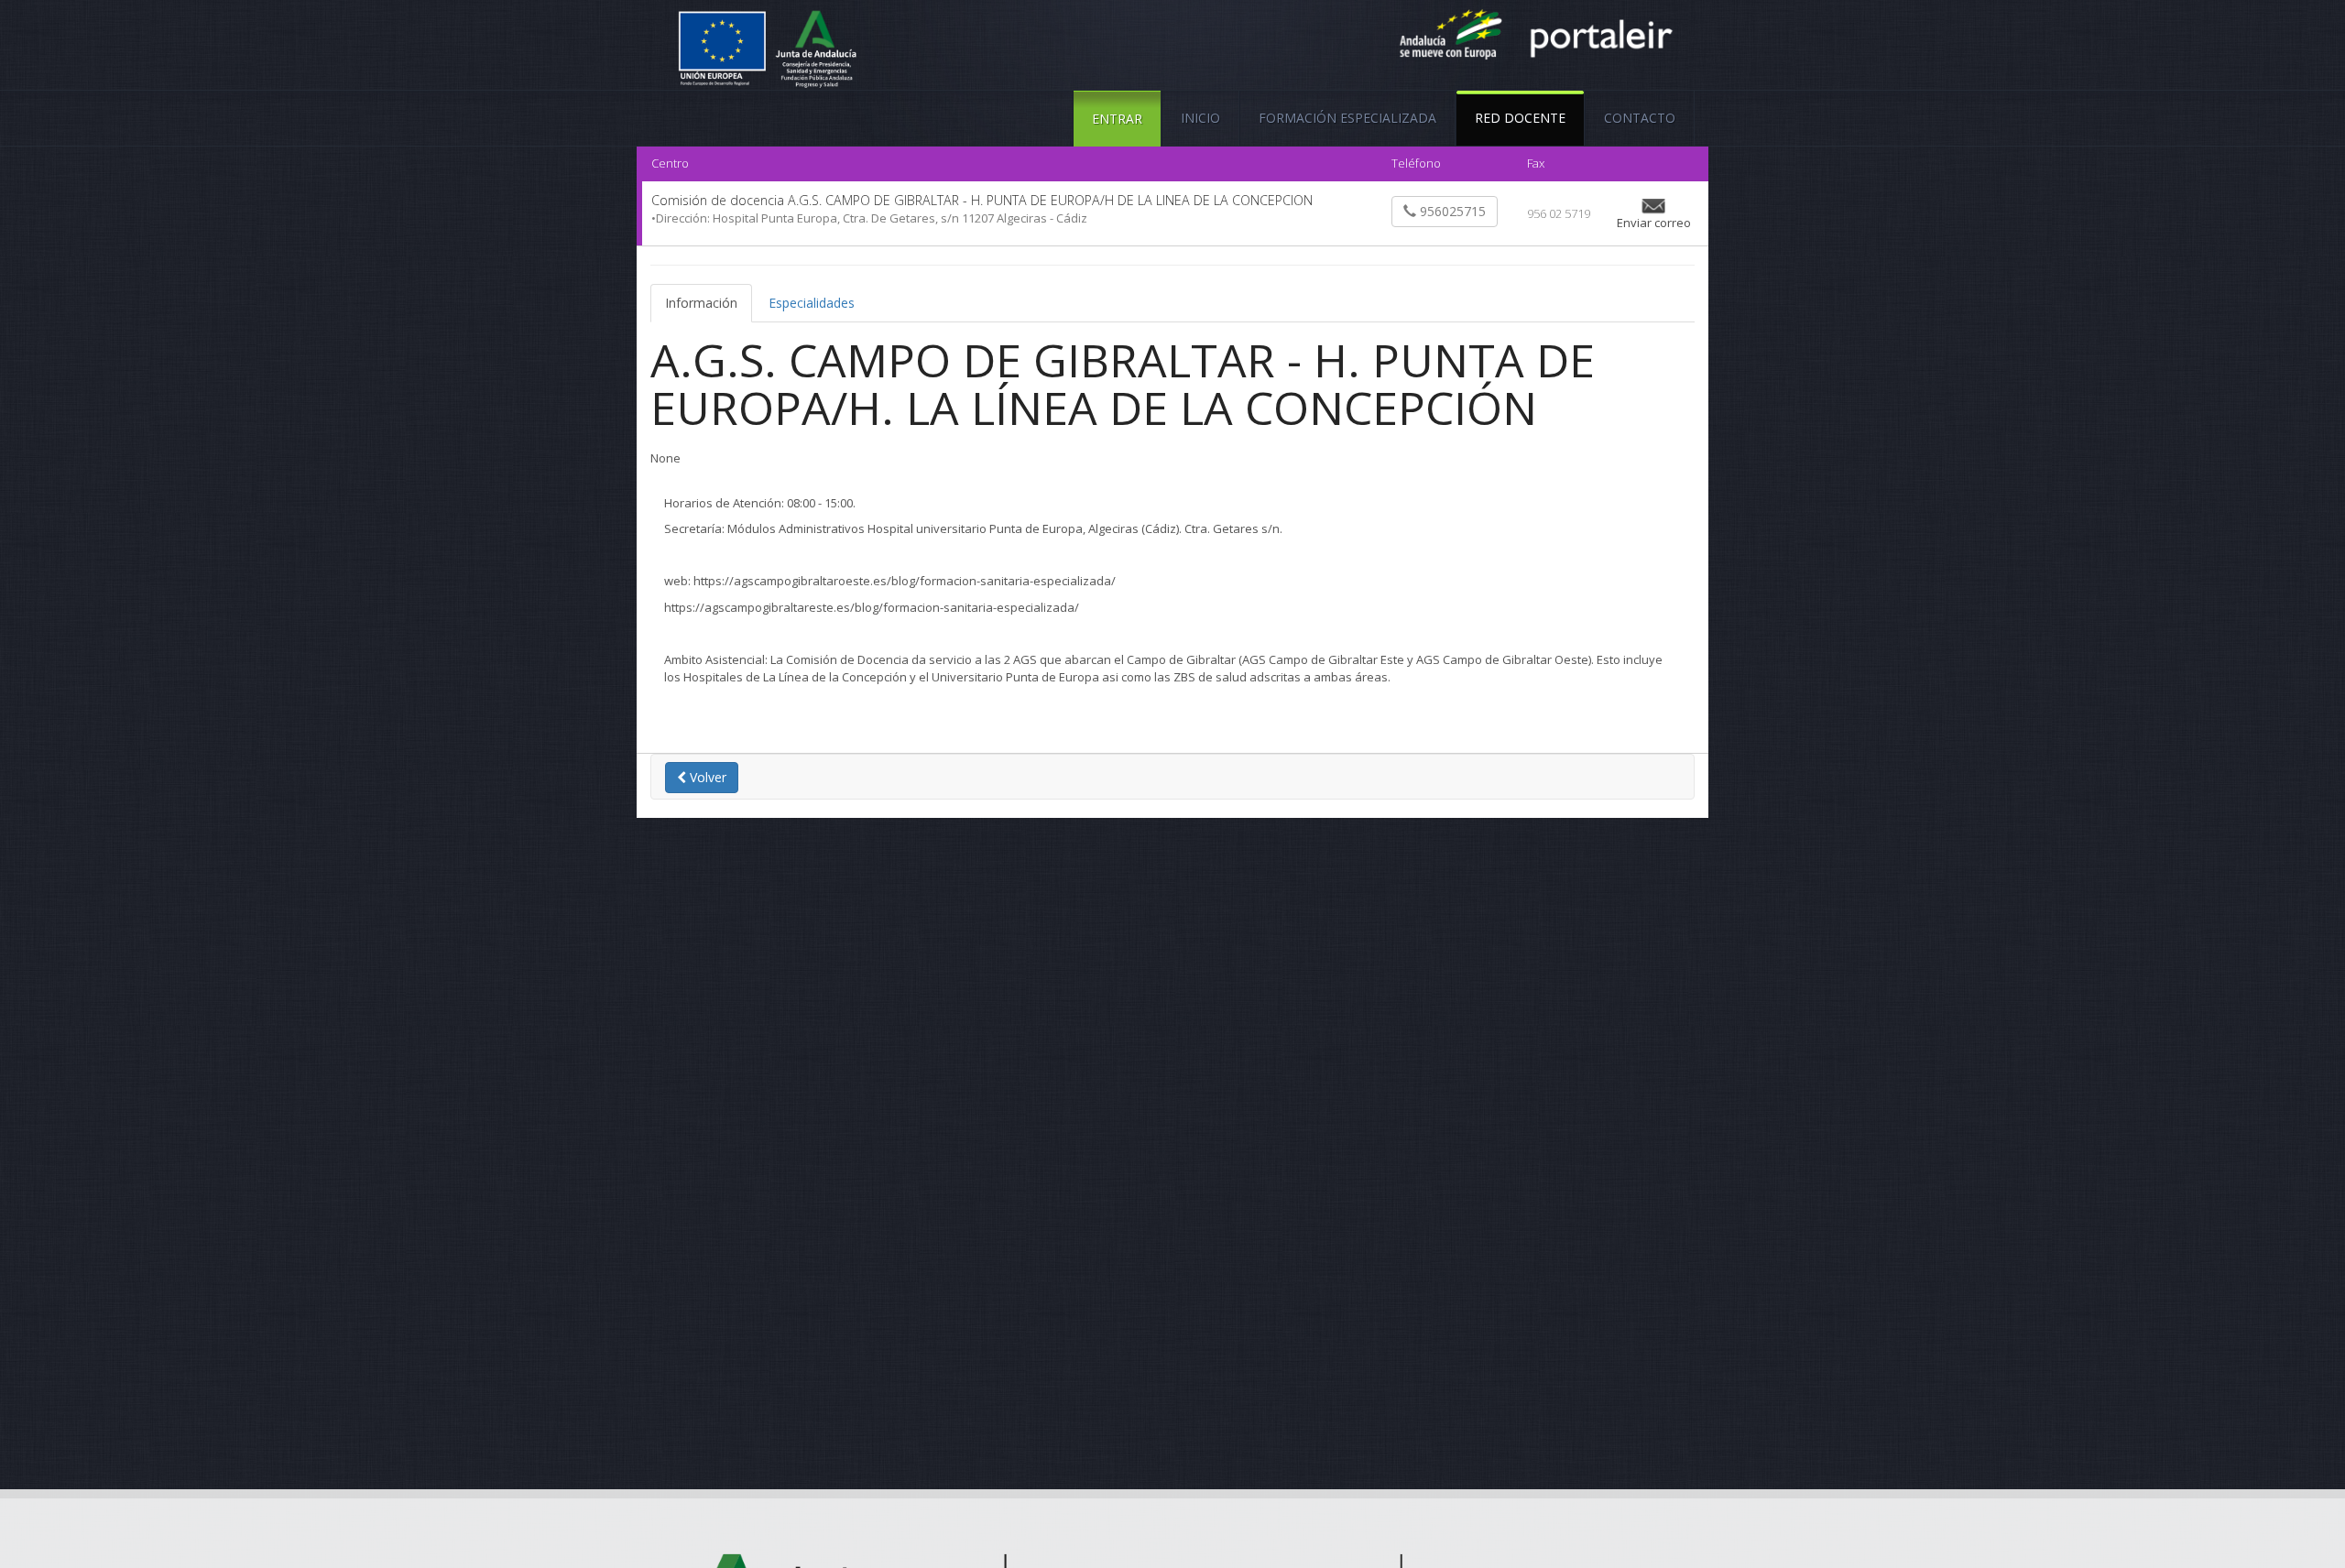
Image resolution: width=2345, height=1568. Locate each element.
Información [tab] (701, 303)
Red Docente (1520, 118)
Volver (706, 777)
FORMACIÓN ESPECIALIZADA (1347, 118)
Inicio (1200, 118)
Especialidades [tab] (812, 303)
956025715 (1451, 211)
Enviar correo (1654, 223)
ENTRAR (1117, 119)
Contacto (1640, 118)
